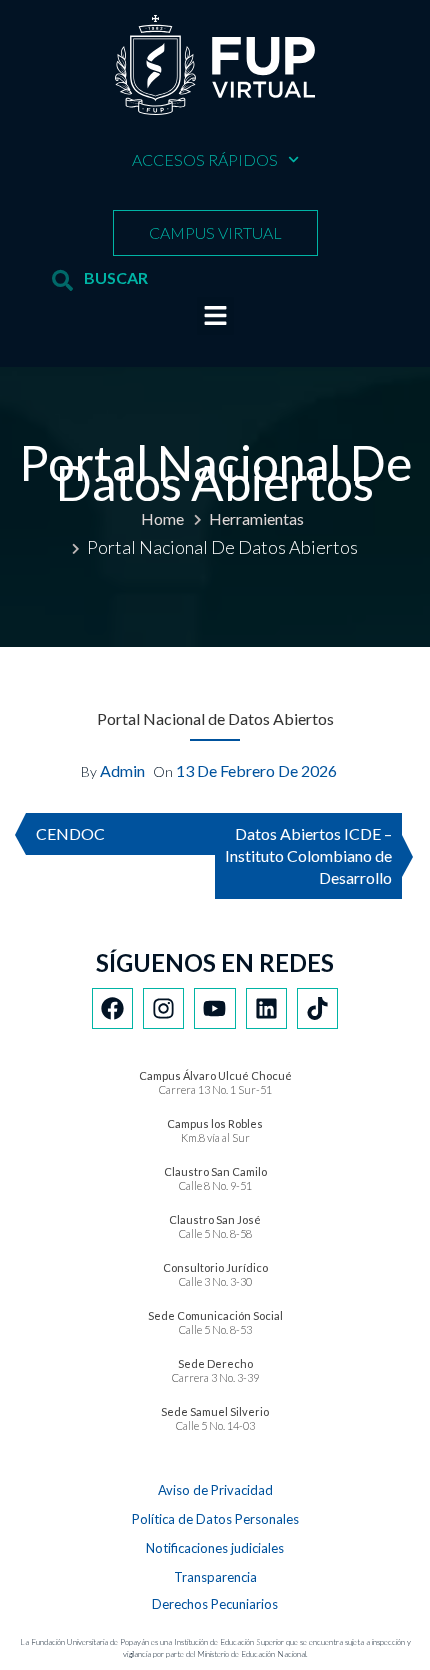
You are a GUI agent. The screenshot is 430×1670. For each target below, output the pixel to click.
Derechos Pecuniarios (215, 1604)
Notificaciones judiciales (215, 1548)
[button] (216, 316)
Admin (122, 770)
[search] (62, 280)
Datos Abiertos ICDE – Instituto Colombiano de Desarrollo (308, 855)
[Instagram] (163, 1008)
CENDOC (70, 833)
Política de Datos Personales (215, 1519)
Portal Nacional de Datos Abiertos (215, 718)
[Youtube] (214, 1008)
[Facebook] (112, 1008)
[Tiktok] (317, 1008)
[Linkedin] (266, 1008)
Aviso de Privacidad (215, 1490)
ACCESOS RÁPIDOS (205, 159)
